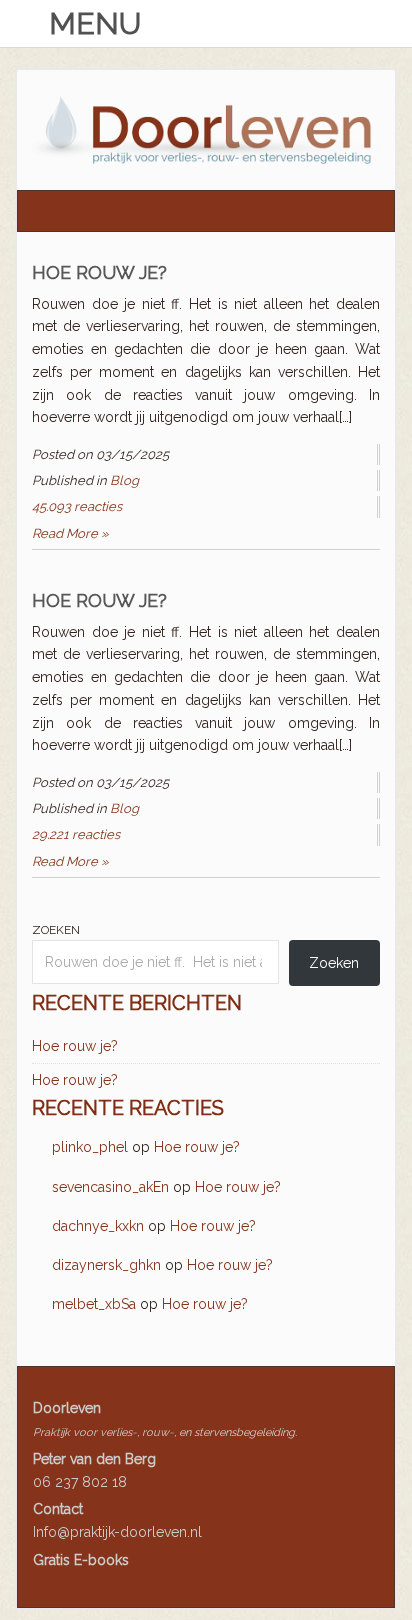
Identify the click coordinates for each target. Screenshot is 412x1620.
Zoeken (56, 930)
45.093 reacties (77, 506)
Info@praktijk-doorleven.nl (117, 1532)
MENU (91, 23)
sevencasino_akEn (110, 1187)
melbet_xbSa (94, 1304)
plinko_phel (90, 1147)
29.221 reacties (76, 834)
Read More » (70, 533)
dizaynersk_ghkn (106, 1265)
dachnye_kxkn (98, 1226)
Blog (124, 480)
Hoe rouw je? (99, 272)
